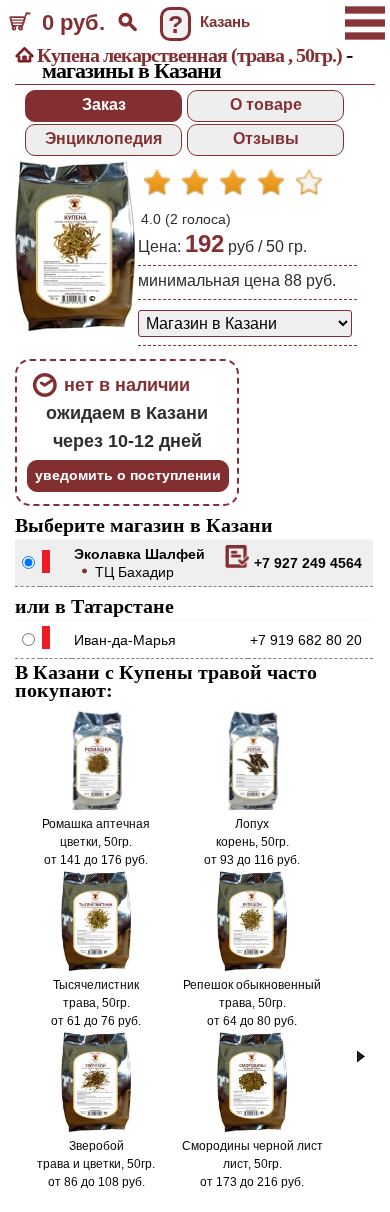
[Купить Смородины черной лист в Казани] (252, 1128)
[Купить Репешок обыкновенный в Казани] (252, 967)
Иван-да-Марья (125, 640)
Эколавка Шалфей (139, 554)
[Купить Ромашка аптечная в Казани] (96, 806)
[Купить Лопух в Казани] (252, 806)
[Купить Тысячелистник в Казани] (96, 967)
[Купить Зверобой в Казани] (96, 1128)
